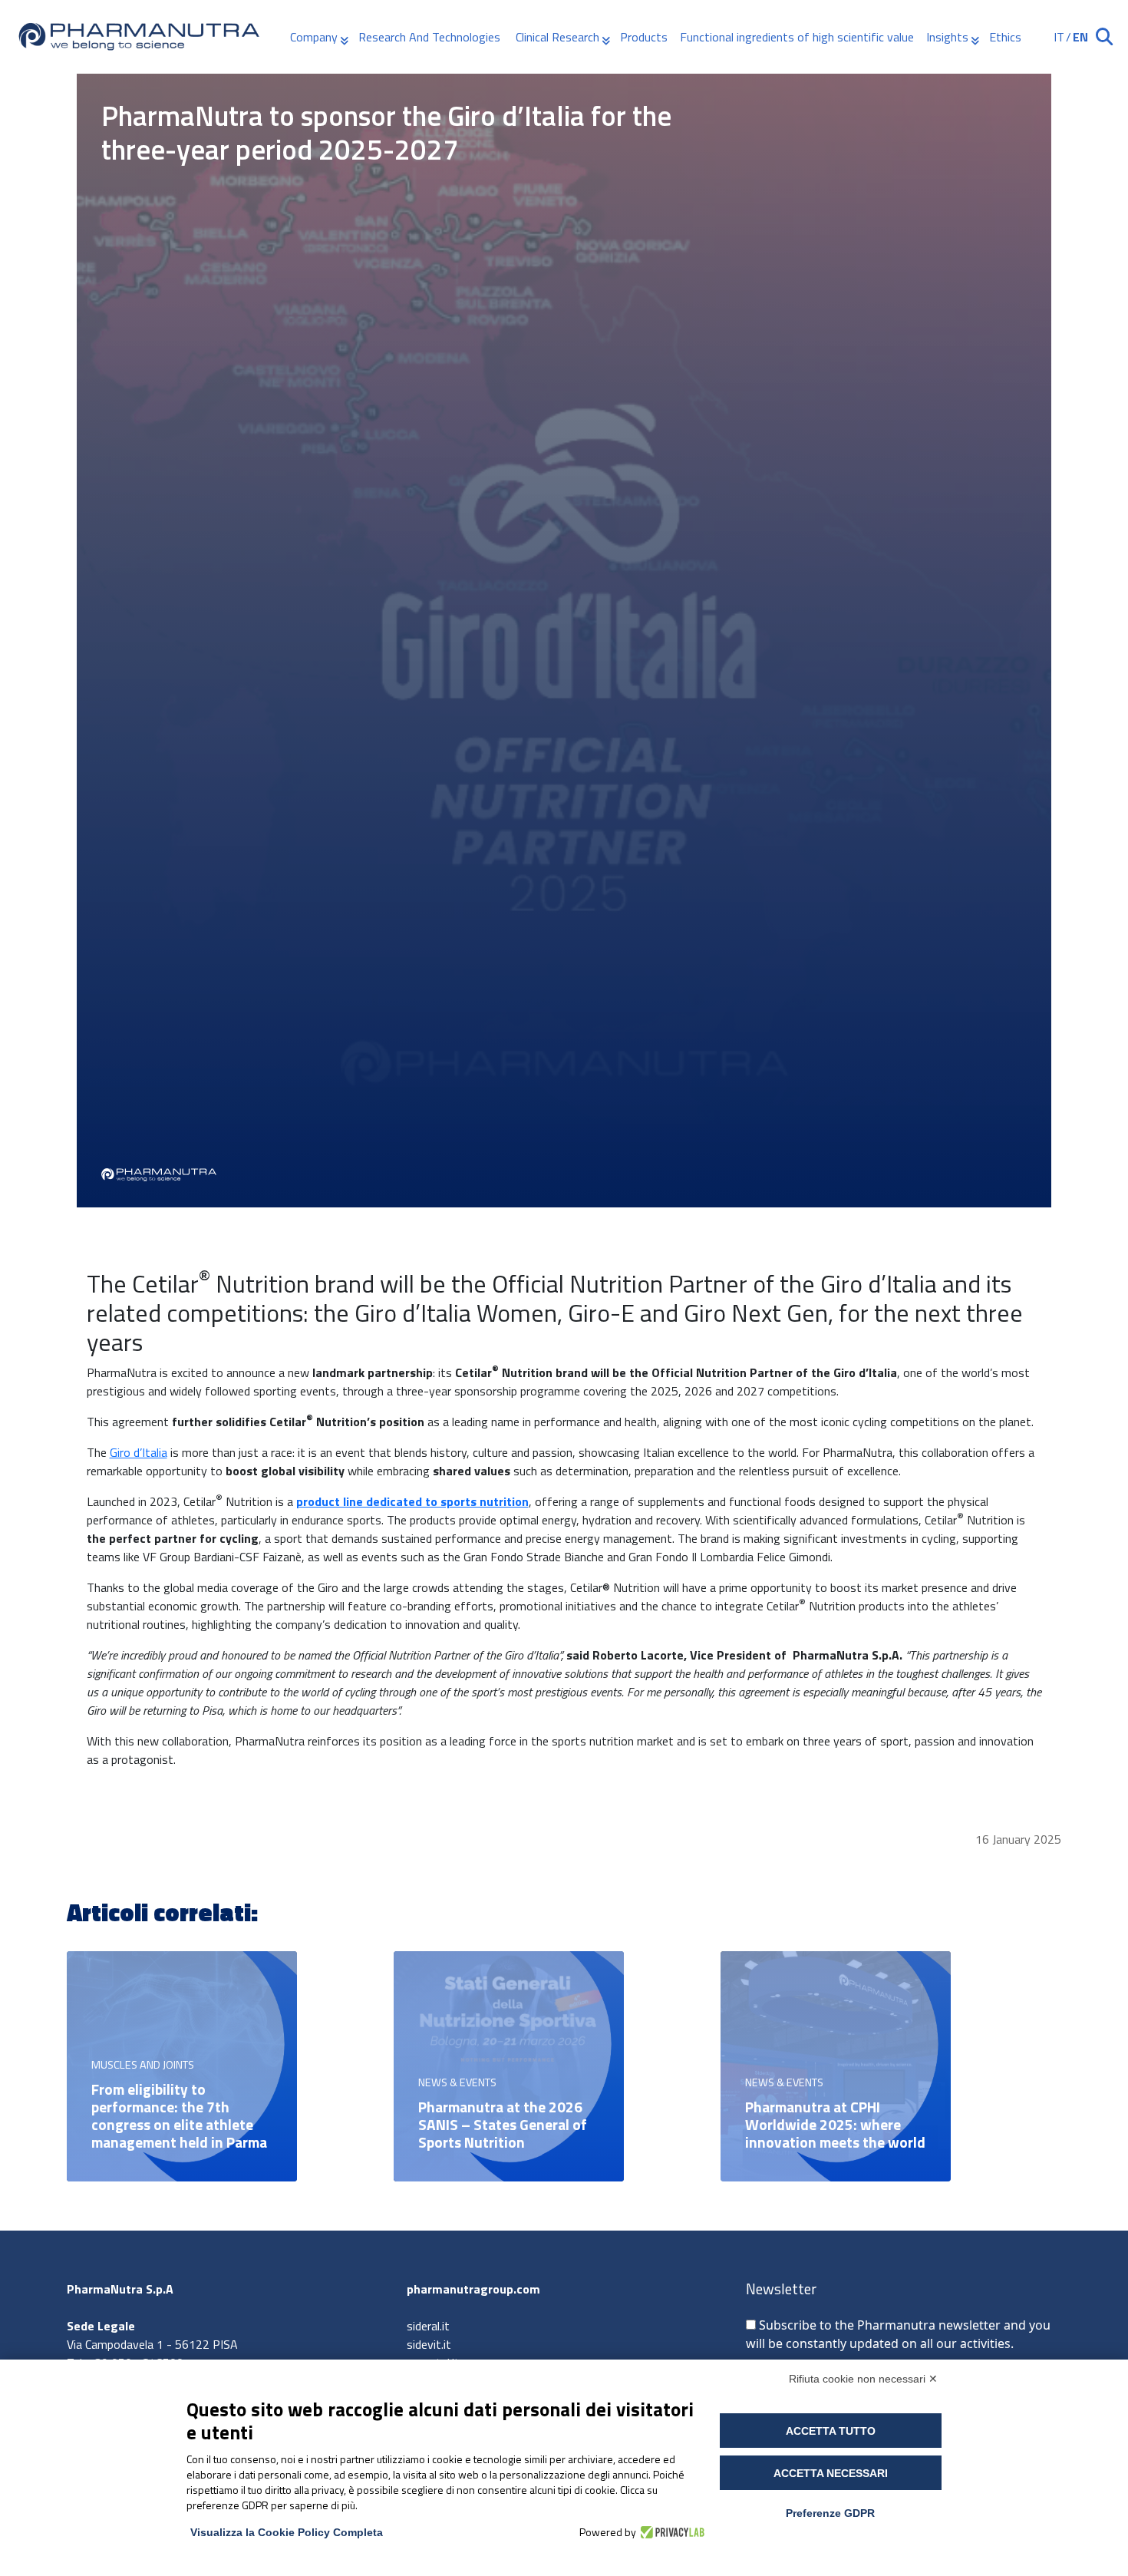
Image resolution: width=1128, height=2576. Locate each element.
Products (644, 37)
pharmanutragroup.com (473, 2289)
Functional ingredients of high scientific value (797, 37)
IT (1059, 37)
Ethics (1005, 37)
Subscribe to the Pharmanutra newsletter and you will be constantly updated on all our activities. (898, 2334)
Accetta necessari (831, 2473)
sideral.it (428, 2326)
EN (1080, 37)
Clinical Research (557, 37)
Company (314, 37)
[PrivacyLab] (670, 2532)
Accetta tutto (831, 2431)
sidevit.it (429, 2344)
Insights (947, 37)
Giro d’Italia (139, 1452)
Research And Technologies (431, 37)
